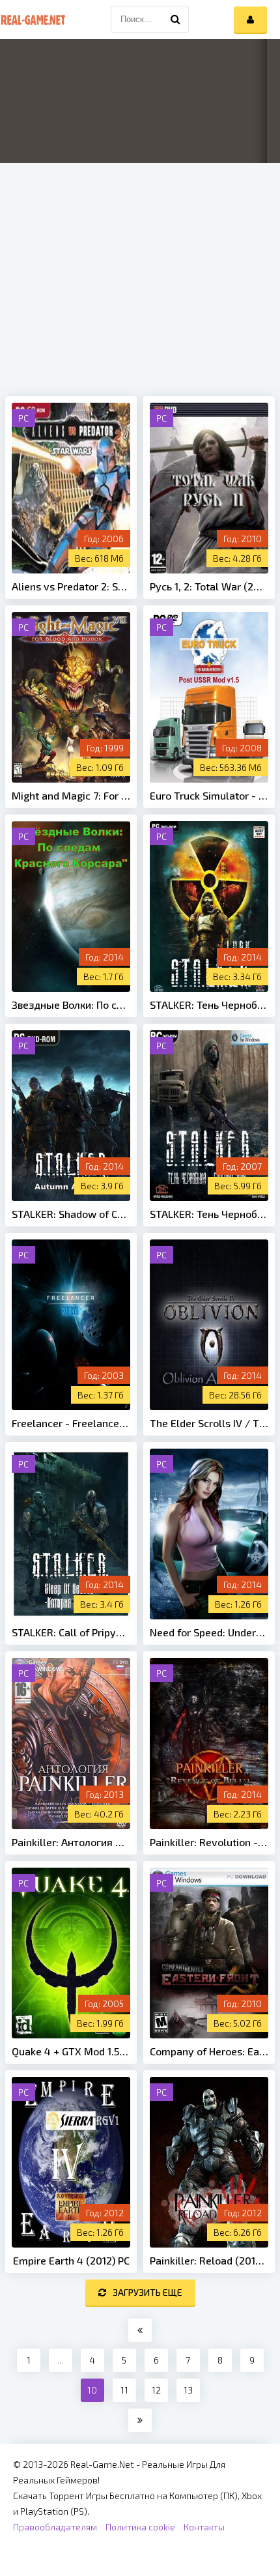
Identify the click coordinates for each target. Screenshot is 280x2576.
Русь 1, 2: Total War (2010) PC (209, 586)
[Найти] (176, 20)
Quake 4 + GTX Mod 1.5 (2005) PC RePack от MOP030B (71, 2051)
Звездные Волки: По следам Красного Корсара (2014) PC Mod (71, 1005)
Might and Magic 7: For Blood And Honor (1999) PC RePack (71, 795)
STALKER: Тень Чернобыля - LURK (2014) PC (209, 1005)
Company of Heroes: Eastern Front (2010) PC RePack (209, 2051)
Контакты (204, 2527)
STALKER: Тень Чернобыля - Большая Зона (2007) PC (209, 1214)
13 (188, 2390)
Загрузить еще (147, 2292)
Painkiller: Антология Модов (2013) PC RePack (71, 1842)
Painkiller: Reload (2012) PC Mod (209, 2260)
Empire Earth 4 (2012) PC (71, 2260)
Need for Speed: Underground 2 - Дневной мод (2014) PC (209, 1632)
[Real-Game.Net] (33, 20)
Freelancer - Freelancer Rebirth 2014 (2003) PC (71, 1423)
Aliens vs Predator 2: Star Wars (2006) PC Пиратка (71, 586)
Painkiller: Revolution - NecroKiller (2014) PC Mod (209, 1842)
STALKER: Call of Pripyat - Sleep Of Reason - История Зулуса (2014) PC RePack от (71, 1632)
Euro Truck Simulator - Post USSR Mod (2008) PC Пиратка (209, 795)
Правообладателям (55, 2527)
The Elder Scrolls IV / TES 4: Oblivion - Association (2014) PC (209, 1423)
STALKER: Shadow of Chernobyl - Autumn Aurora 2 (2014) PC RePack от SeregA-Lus (71, 1214)
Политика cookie (140, 2527)
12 (156, 2390)
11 (124, 2390)
